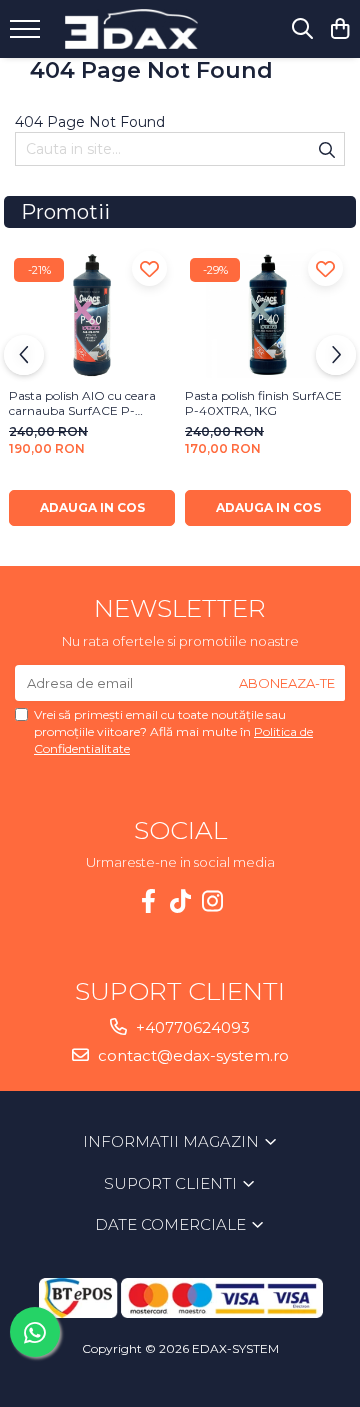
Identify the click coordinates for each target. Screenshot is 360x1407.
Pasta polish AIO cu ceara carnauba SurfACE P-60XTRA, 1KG (82, 403)
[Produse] (27, 35)
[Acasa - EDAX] (135, 29)
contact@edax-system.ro (191, 1055)
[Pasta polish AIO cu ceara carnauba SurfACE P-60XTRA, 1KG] (92, 315)
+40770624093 (191, 1027)
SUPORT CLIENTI (172, 1183)
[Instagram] (212, 901)
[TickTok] (180, 901)
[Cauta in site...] (302, 29)
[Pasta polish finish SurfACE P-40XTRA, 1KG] (268, 315)
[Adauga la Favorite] (149, 268)
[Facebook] (148, 901)
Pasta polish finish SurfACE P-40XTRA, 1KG (263, 403)
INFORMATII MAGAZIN (173, 1141)
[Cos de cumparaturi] (339, 29)
